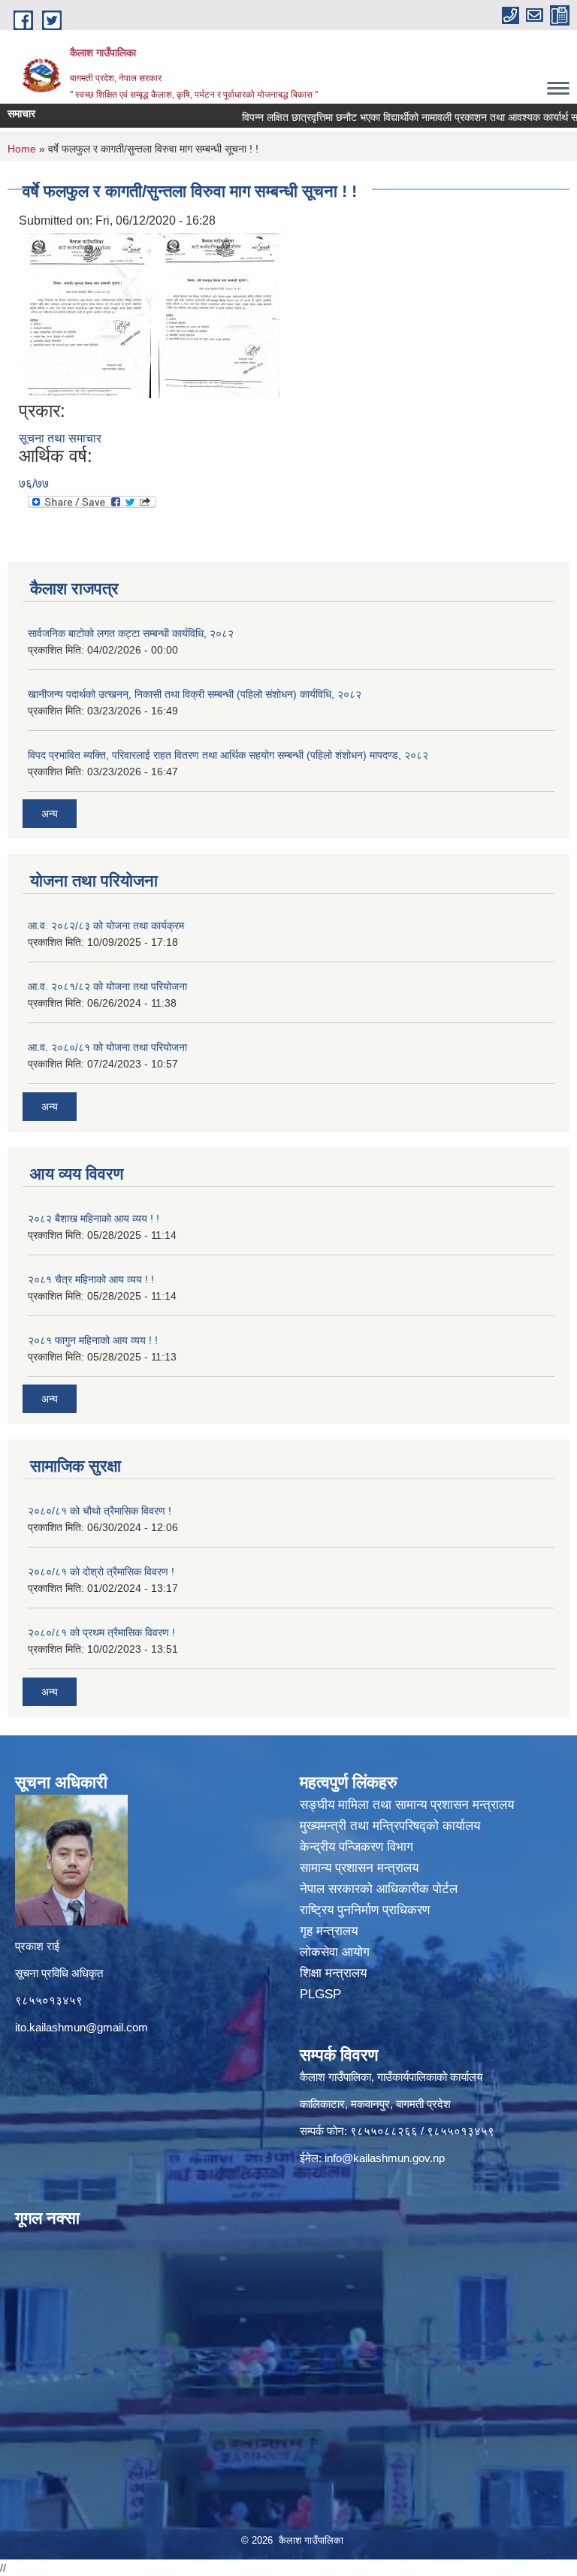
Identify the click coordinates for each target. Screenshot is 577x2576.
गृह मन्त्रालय (331, 1931)
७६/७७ (34, 483)
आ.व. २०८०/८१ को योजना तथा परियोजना (107, 1047)
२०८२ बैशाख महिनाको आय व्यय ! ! (94, 1219)
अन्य (50, 814)
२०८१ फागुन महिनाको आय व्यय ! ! (93, 1340)
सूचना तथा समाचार (60, 438)
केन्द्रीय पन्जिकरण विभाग (358, 1847)
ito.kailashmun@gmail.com (82, 2027)
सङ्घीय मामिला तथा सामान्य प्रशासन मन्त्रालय (407, 1805)
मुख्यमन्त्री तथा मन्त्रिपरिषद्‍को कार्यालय (390, 1826)
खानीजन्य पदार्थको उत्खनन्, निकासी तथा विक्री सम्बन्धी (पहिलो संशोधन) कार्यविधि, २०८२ (195, 694)
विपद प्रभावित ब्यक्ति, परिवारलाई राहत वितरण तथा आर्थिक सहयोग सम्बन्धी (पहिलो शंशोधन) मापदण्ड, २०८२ (228, 755)
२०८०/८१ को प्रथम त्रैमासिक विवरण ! (101, 1632)
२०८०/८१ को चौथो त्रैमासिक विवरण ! (100, 1511)
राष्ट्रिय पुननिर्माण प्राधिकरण (367, 1910)
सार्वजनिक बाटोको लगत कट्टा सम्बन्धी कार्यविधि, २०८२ (131, 633)
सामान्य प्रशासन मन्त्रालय (361, 1868)
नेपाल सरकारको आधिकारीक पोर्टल (381, 1889)
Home (22, 149)
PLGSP (322, 1994)
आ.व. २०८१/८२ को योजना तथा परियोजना (107, 986)
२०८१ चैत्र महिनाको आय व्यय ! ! (91, 1279)
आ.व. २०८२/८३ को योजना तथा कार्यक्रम (106, 926)
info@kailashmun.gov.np (385, 2158)
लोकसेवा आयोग (337, 1952)
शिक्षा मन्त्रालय (335, 1973)
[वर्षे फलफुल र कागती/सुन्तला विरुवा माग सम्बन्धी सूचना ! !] (87, 314)
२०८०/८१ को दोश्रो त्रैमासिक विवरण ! (101, 1572)
